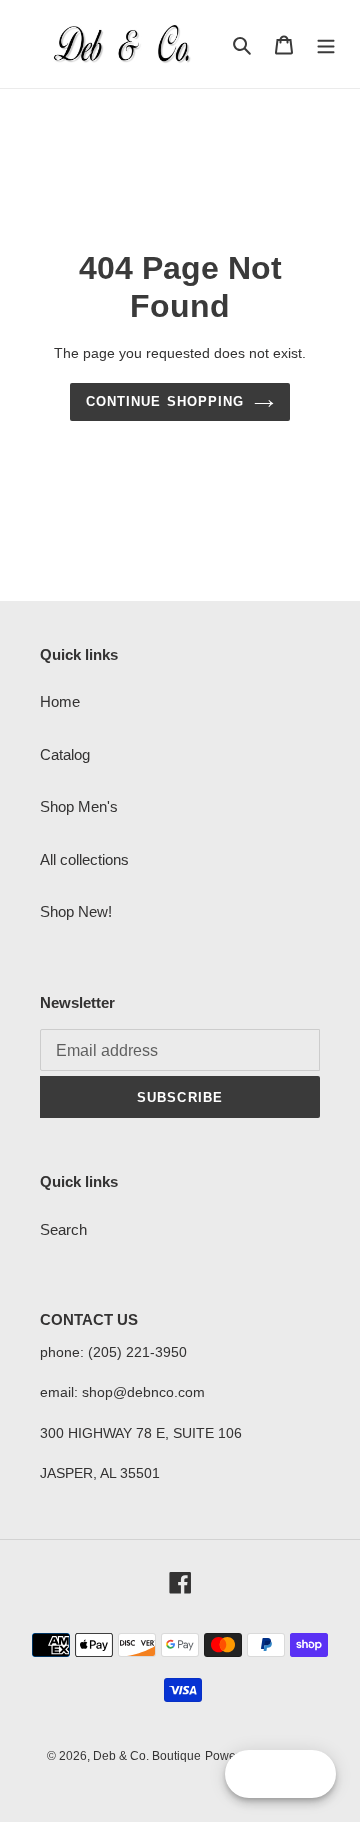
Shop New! (76, 911)
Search (63, 1229)
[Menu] (326, 44)
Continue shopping (165, 401)
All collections (84, 859)
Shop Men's (79, 806)
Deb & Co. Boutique (147, 1756)
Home (60, 701)
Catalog (65, 754)
